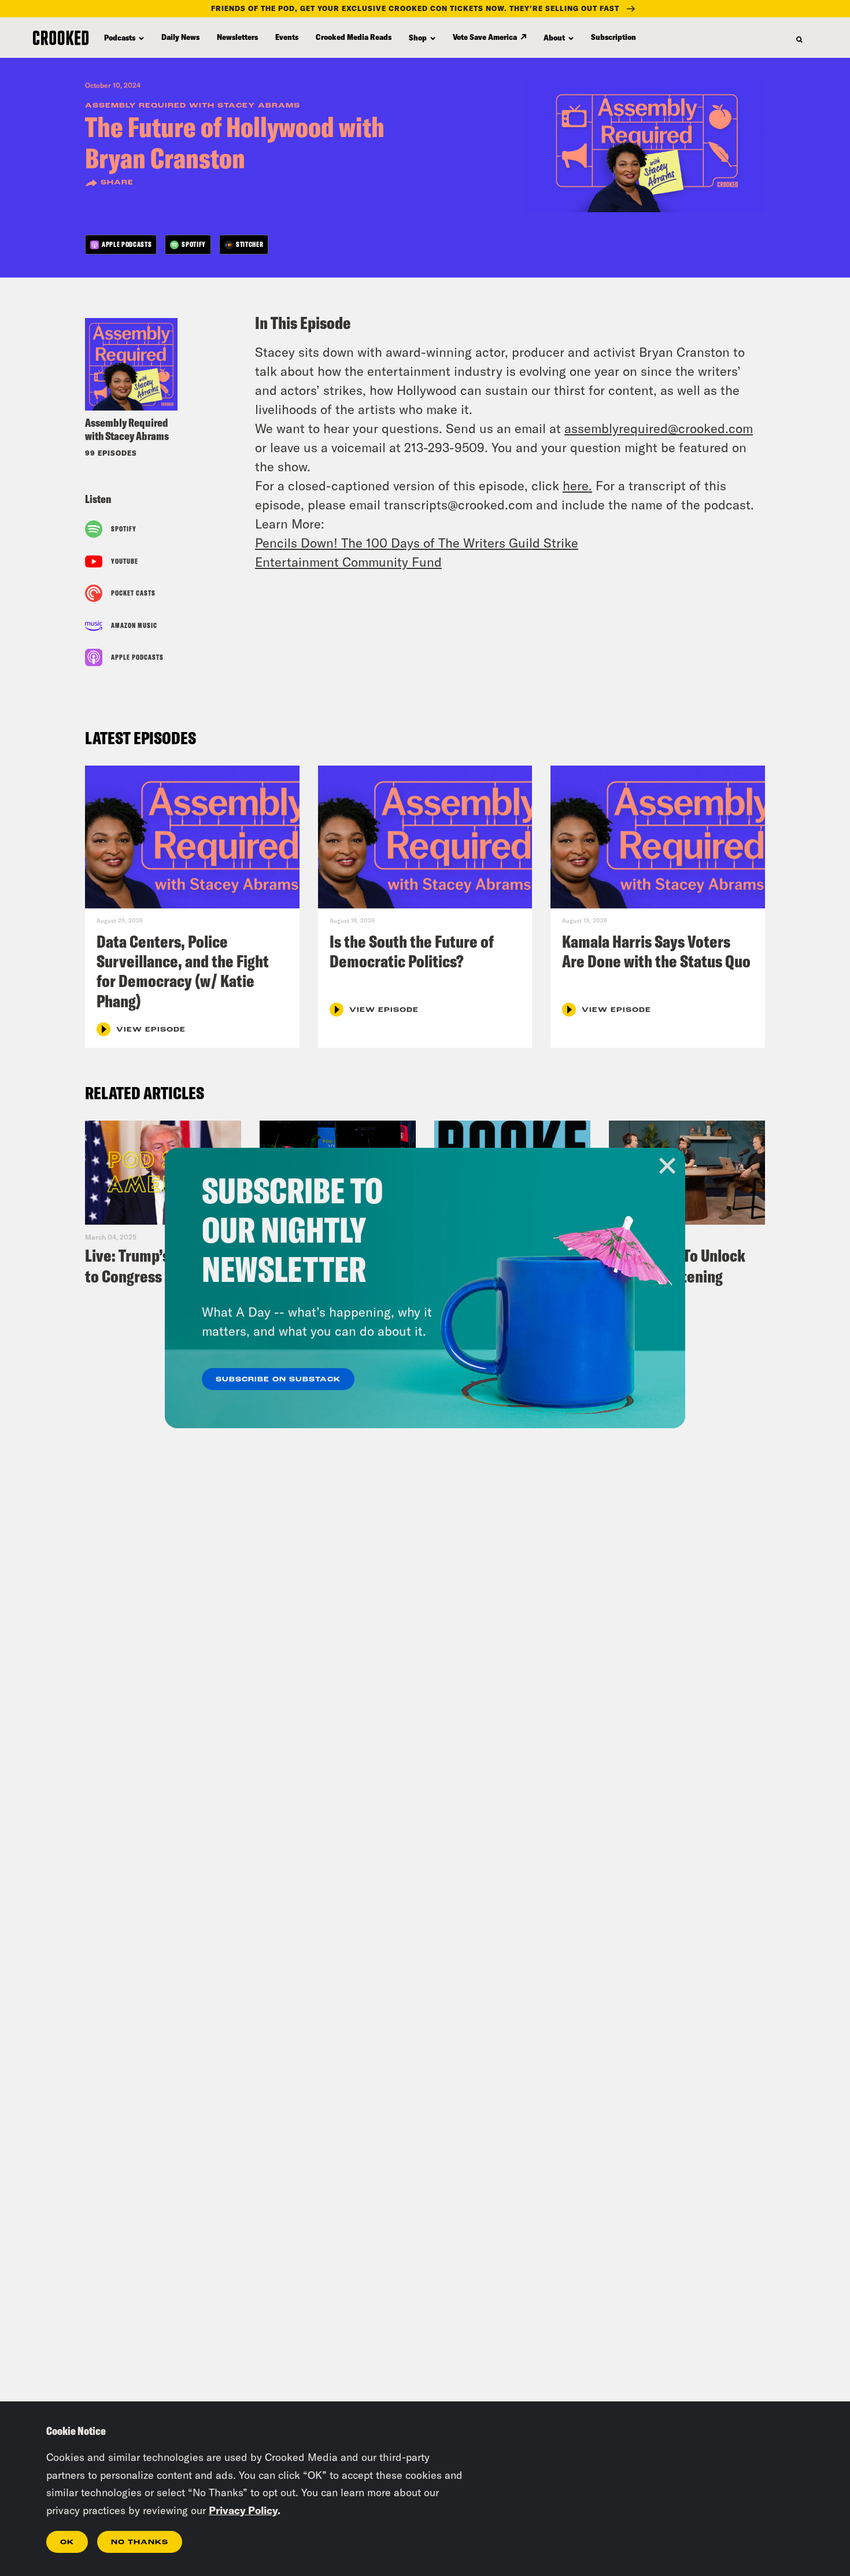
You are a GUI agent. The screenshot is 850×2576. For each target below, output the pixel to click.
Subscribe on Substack (278, 1380)
